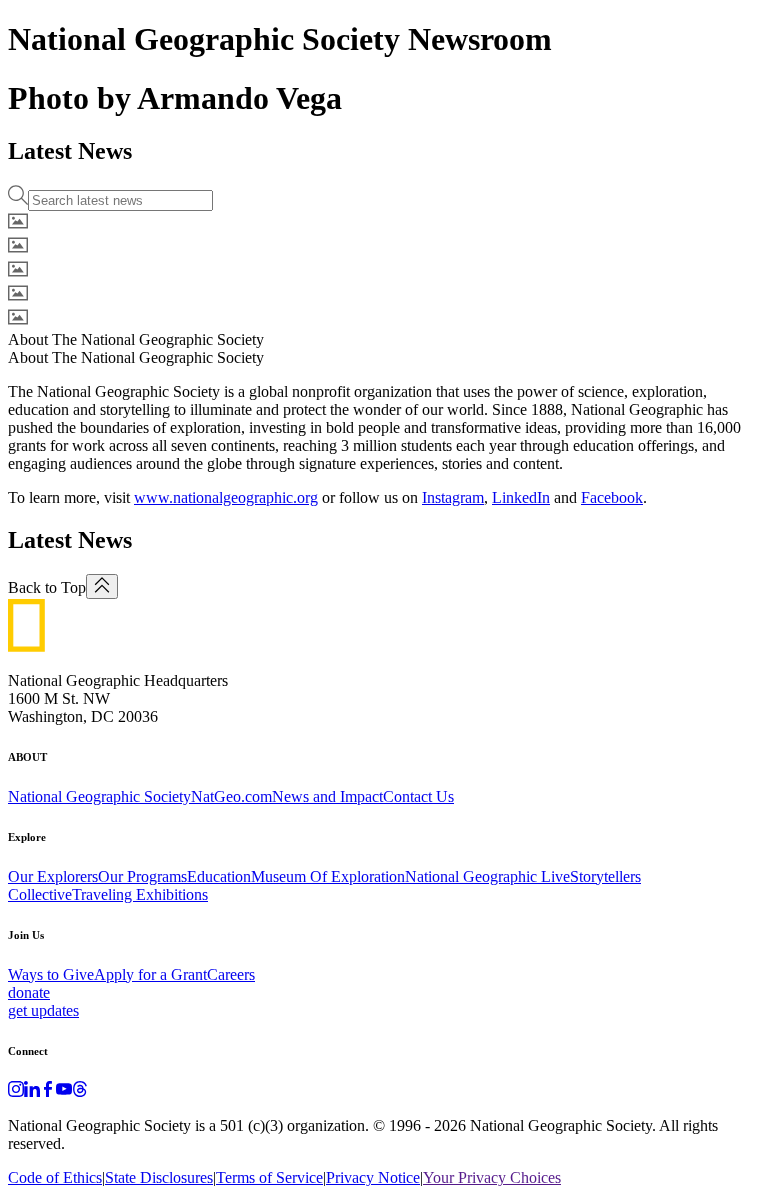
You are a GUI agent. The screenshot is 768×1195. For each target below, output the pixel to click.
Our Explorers (53, 876)
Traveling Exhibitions (140, 894)
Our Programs (142, 876)
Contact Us (418, 796)
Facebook (612, 497)
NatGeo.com (231, 796)
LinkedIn (521, 497)
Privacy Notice (373, 1177)
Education (219, 876)
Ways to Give (51, 974)
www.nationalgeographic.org (226, 497)
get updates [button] (43, 1010)
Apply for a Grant (150, 974)
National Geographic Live (487, 876)
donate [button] (29, 992)
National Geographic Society (99, 796)
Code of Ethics (55, 1177)
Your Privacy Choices (492, 1177)
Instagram (453, 497)
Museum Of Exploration (328, 876)
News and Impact (327, 796)
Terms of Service (269, 1177)
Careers (231, 974)
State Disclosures (159, 1177)
